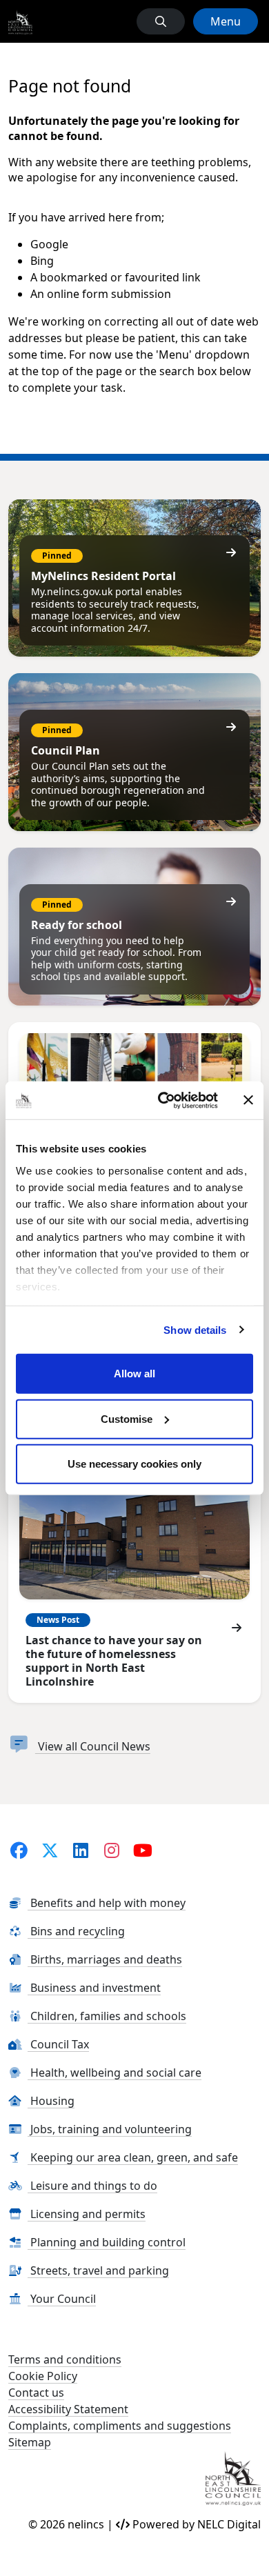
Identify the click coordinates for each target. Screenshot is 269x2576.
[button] (161, 21)
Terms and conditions (65, 2359)
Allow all (134, 1374)
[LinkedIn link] (81, 1850)
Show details (195, 1329)
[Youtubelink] (143, 1850)
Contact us (36, 2393)
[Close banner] (248, 1100)
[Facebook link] (19, 1850)
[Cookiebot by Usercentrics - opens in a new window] (163, 1100)
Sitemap (30, 2442)
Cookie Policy (43, 2376)
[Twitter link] (50, 1850)
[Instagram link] (112, 1850)
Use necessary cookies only (134, 1464)
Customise (127, 1418)
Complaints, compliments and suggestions (120, 2426)
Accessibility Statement (68, 2409)
